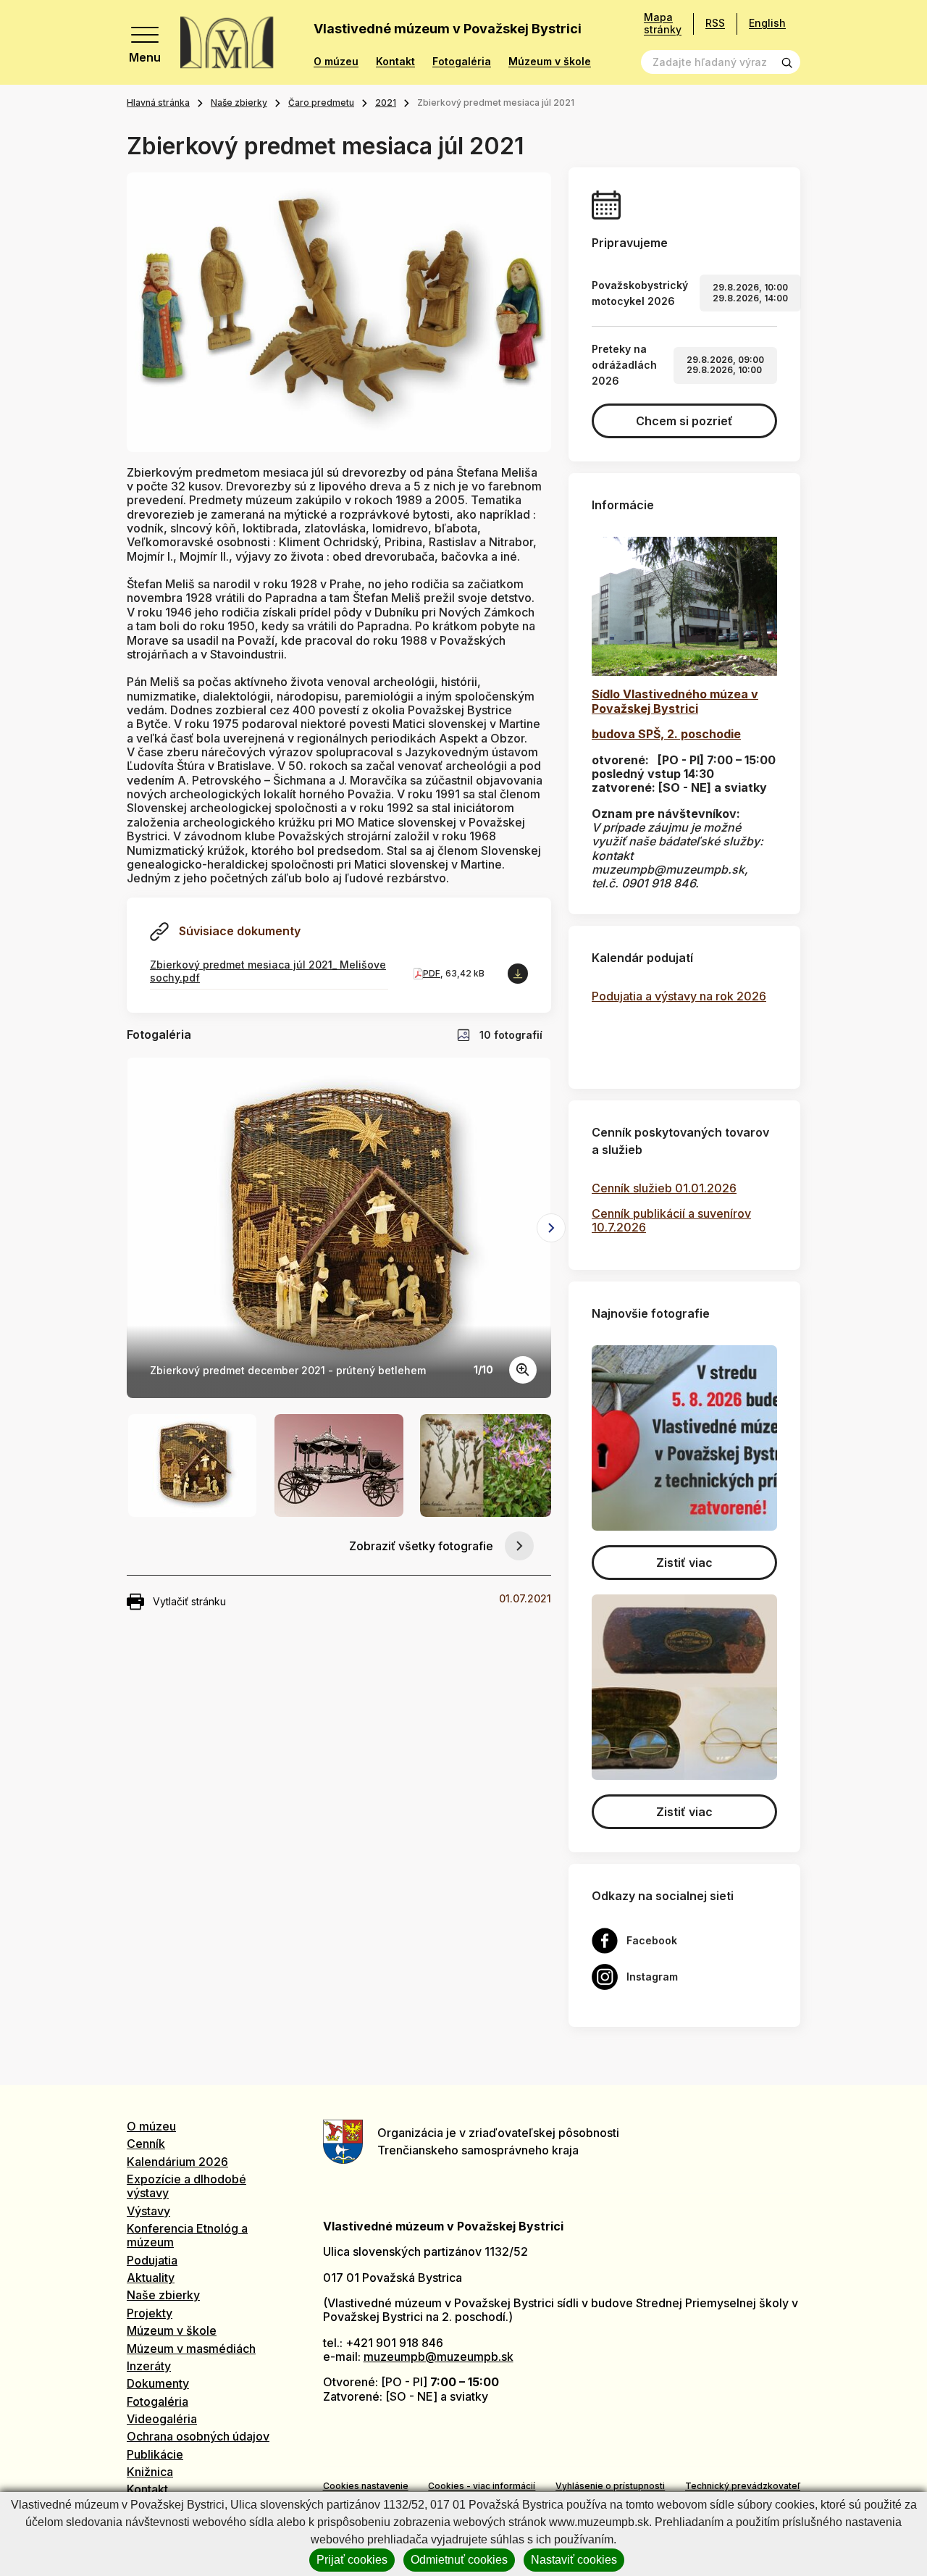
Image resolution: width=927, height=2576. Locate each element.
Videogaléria (162, 2419)
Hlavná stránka (158, 103)
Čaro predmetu (321, 103)
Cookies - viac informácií (482, 2486)
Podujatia (152, 2260)
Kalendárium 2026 (177, 2162)
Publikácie (155, 2454)
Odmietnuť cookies (459, 2560)
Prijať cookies (352, 2560)
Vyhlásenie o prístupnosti (610, 2486)
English (767, 23)
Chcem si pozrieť (684, 421)
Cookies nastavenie (366, 2486)
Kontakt (395, 62)
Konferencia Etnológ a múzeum (187, 2235)
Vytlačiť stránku (189, 1601)
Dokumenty (158, 2383)
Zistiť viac (684, 1563)
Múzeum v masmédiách (191, 2349)
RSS (715, 23)
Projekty (150, 2313)
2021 (386, 103)
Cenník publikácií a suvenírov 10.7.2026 (671, 1220)
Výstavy (148, 2211)
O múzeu (336, 62)
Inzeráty (149, 2366)
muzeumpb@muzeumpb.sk (439, 2357)
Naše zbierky (239, 103)
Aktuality (151, 2278)
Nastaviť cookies (574, 2560)
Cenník (146, 2144)
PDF (432, 973)
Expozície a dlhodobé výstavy (186, 2186)
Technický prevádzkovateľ (743, 2486)
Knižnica (150, 2472)
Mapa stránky (663, 24)
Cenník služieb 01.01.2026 (664, 1188)
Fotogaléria (462, 62)
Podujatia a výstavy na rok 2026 (679, 996)
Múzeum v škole (550, 62)
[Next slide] (551, 1228)
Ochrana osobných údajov (198, 2436)
